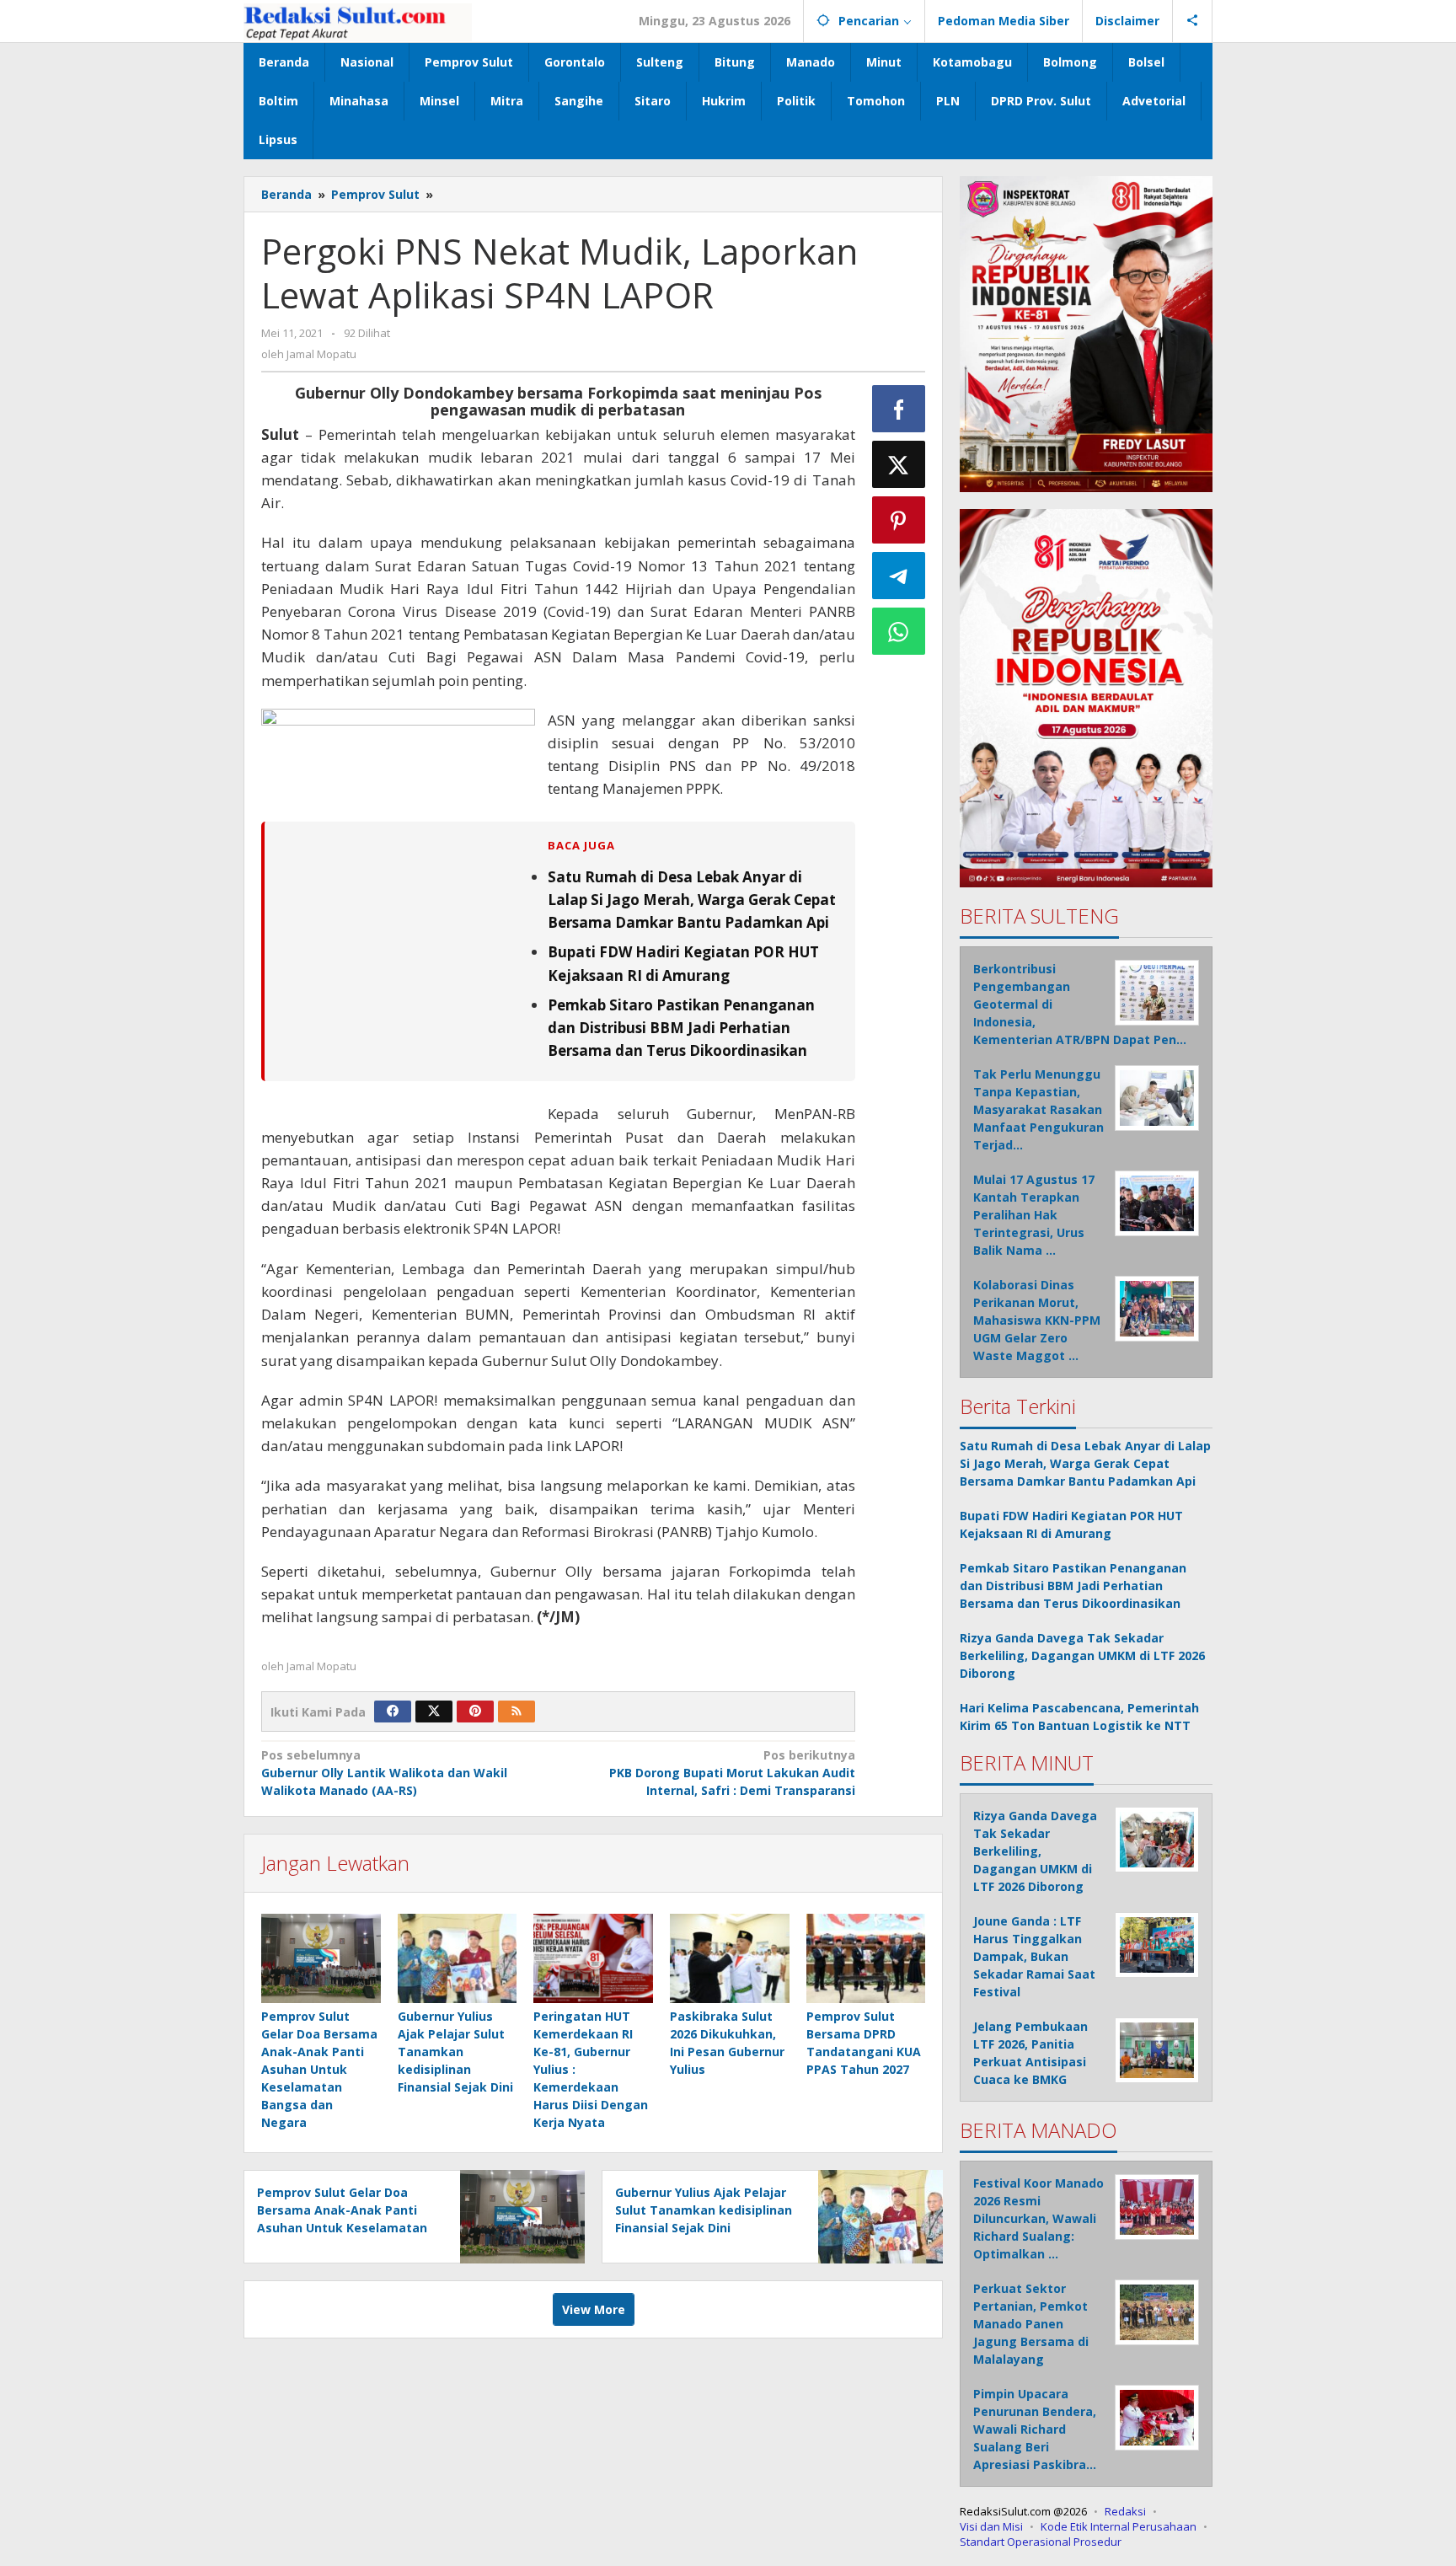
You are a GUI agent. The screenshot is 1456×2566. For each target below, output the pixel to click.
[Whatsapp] (899, 631)
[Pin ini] (899, 520)
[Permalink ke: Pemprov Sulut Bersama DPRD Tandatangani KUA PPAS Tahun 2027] (866, 1958)
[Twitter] (434, 1712)
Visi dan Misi (991, 2526)
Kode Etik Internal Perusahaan (1119, 2526)
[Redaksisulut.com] (358, 21)
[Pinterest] (475, 1712)
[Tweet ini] (899, 464)
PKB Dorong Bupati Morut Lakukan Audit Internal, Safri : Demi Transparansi (732, 1773)
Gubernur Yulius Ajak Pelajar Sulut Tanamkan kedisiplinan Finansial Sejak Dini (455, 2052)
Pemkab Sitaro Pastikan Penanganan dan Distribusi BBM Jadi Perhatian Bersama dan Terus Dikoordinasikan (681, 1028)
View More (594, 2309)
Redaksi (1125, 2511)
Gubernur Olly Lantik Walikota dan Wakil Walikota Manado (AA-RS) (384, 1773)
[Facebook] (393, 1712)
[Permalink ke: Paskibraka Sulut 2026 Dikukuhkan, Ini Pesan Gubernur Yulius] (730, 1958)
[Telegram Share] (899, 576)
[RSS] (517, 1712)
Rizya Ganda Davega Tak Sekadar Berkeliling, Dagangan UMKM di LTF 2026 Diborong (1082, 1655)
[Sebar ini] (899, 409)
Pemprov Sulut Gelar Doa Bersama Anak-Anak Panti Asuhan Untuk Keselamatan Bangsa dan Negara (319, 2069)
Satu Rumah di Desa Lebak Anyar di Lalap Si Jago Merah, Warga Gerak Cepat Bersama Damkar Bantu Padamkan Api (692, 900)
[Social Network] (1193, 21)
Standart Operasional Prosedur (1041, 2542)
